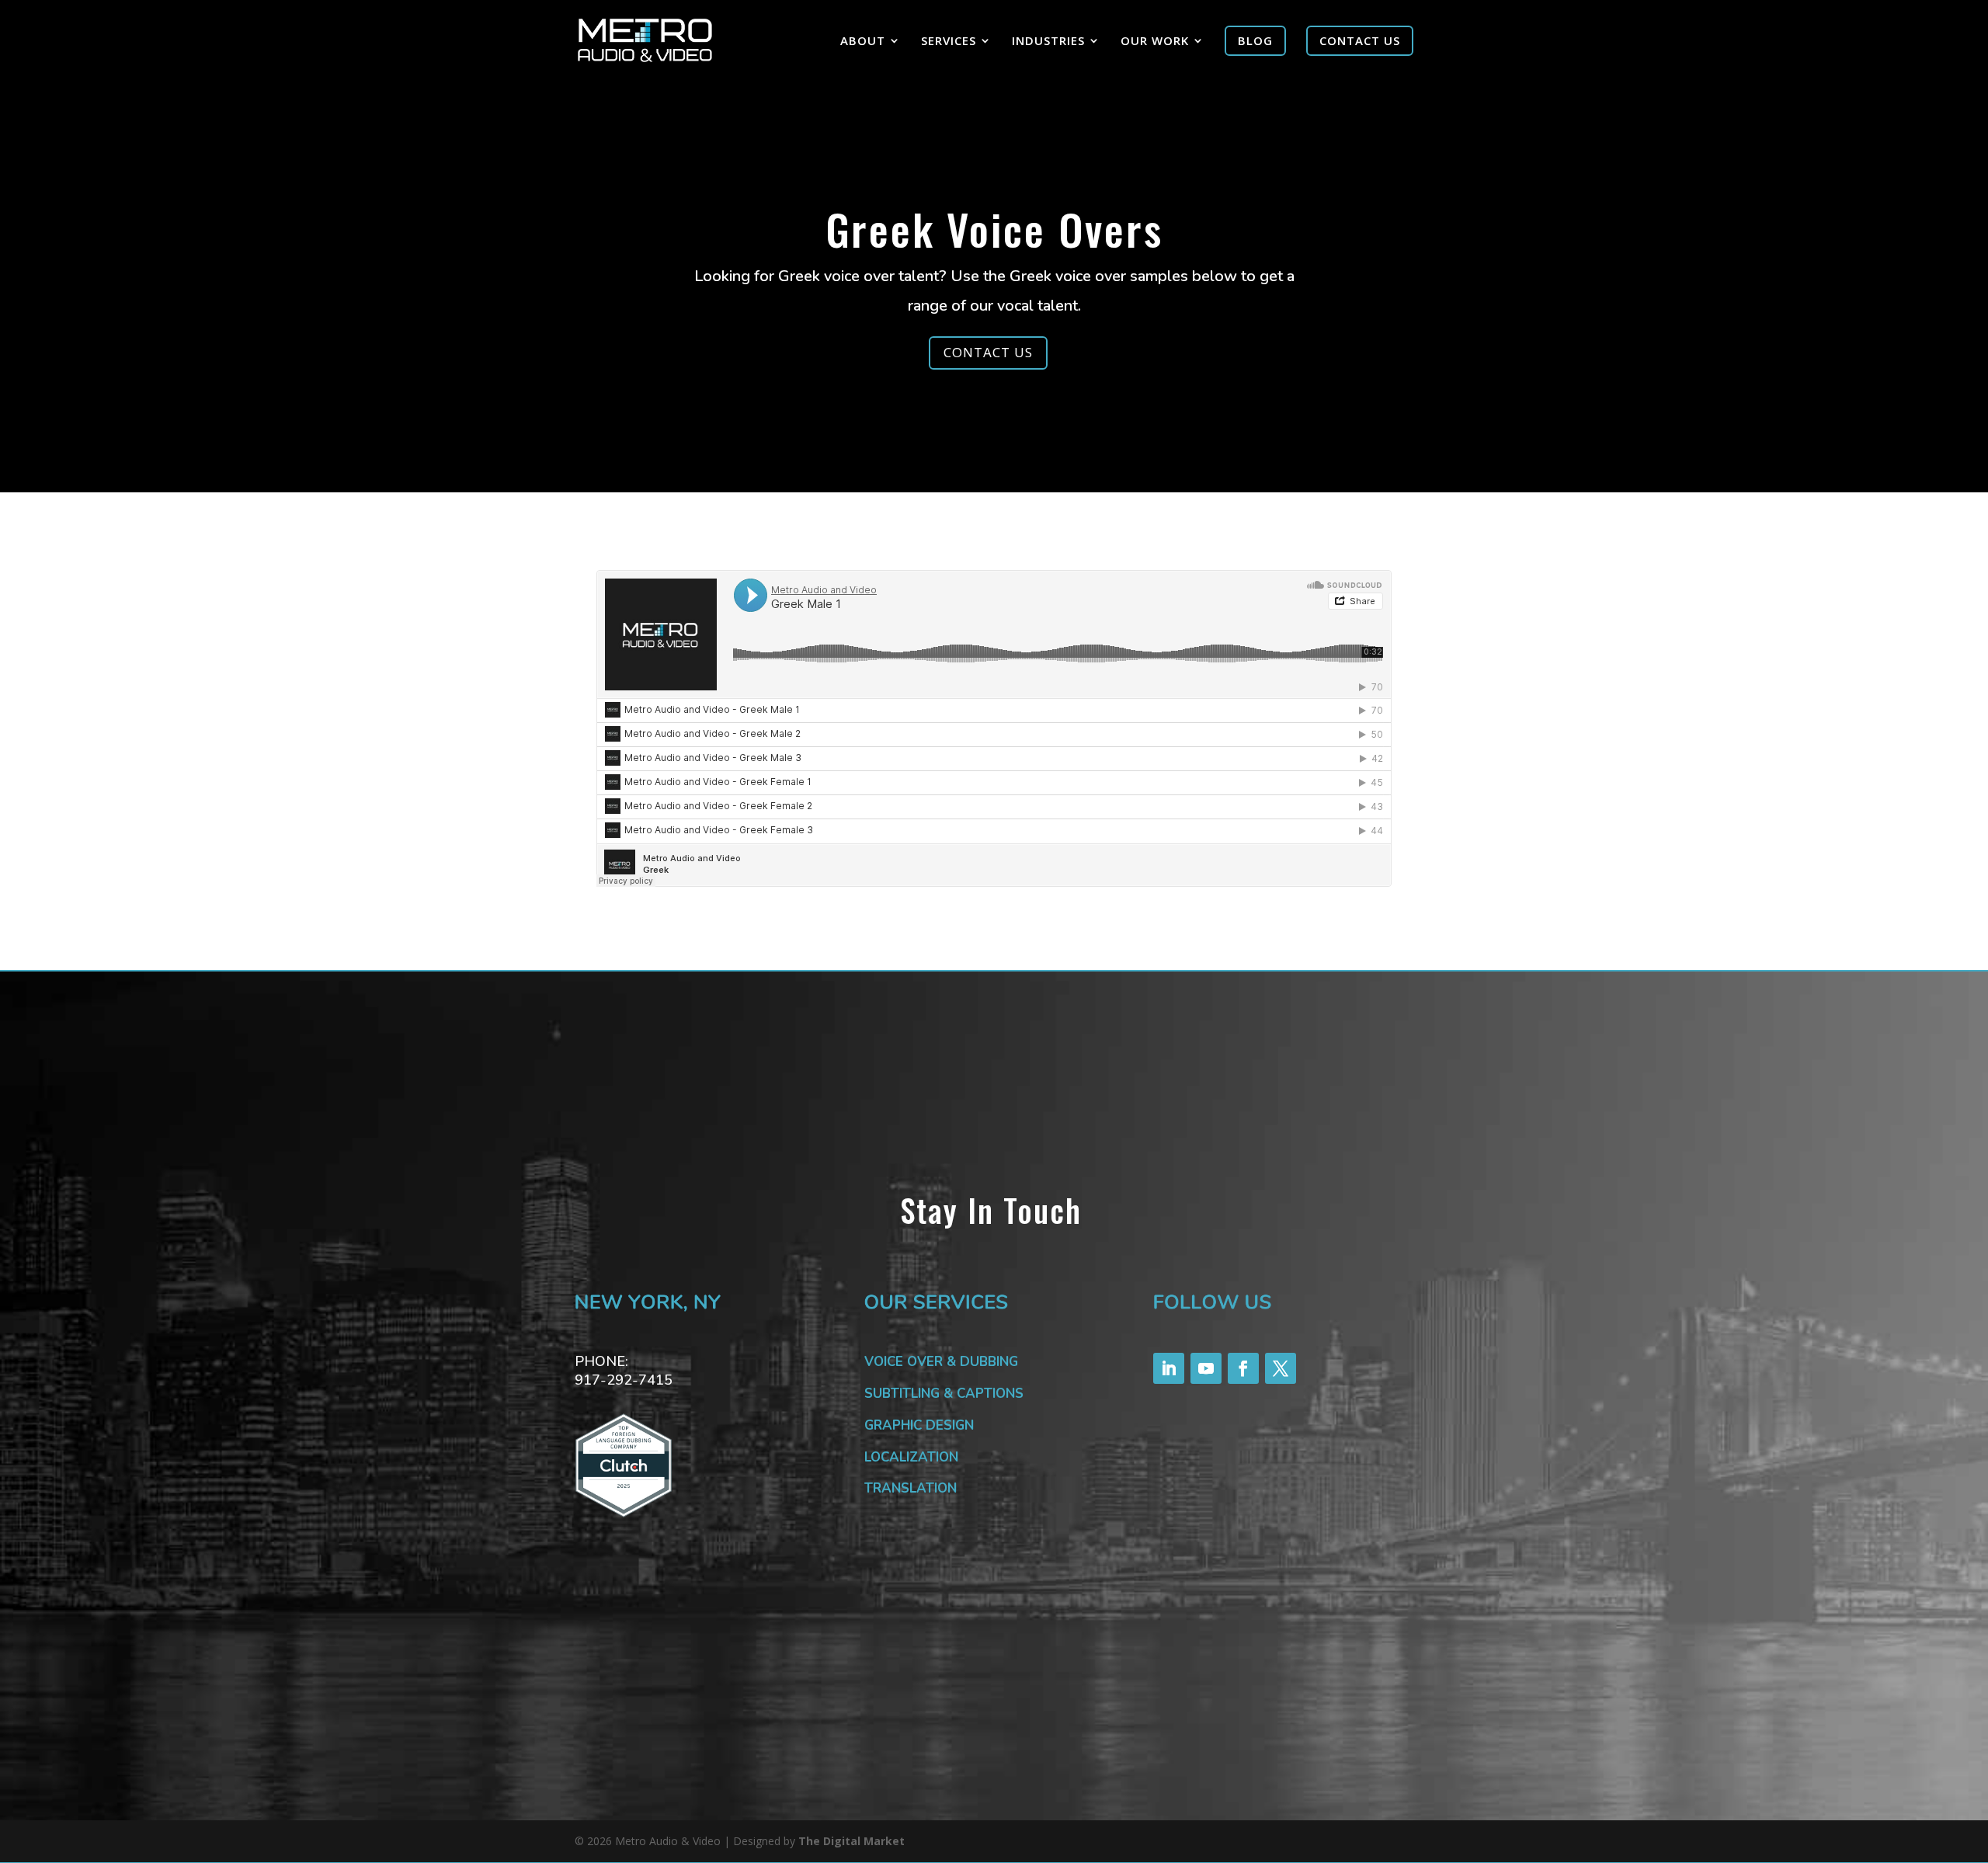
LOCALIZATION (911, 1457)
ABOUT (863, 42)
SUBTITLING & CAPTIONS (944, 1394)
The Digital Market (852, 1841)
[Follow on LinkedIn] (1169, 1368)
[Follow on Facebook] (1243, 1368)
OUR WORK (1155, 42)
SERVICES (949, 42)
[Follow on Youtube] (1206, 1368)
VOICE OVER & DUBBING (941, 1362)
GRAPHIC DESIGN (919, 1425)
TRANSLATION (911, 1488)
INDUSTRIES (1048, 42)
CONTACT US (988, 352)
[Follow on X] (1281, 1368)
